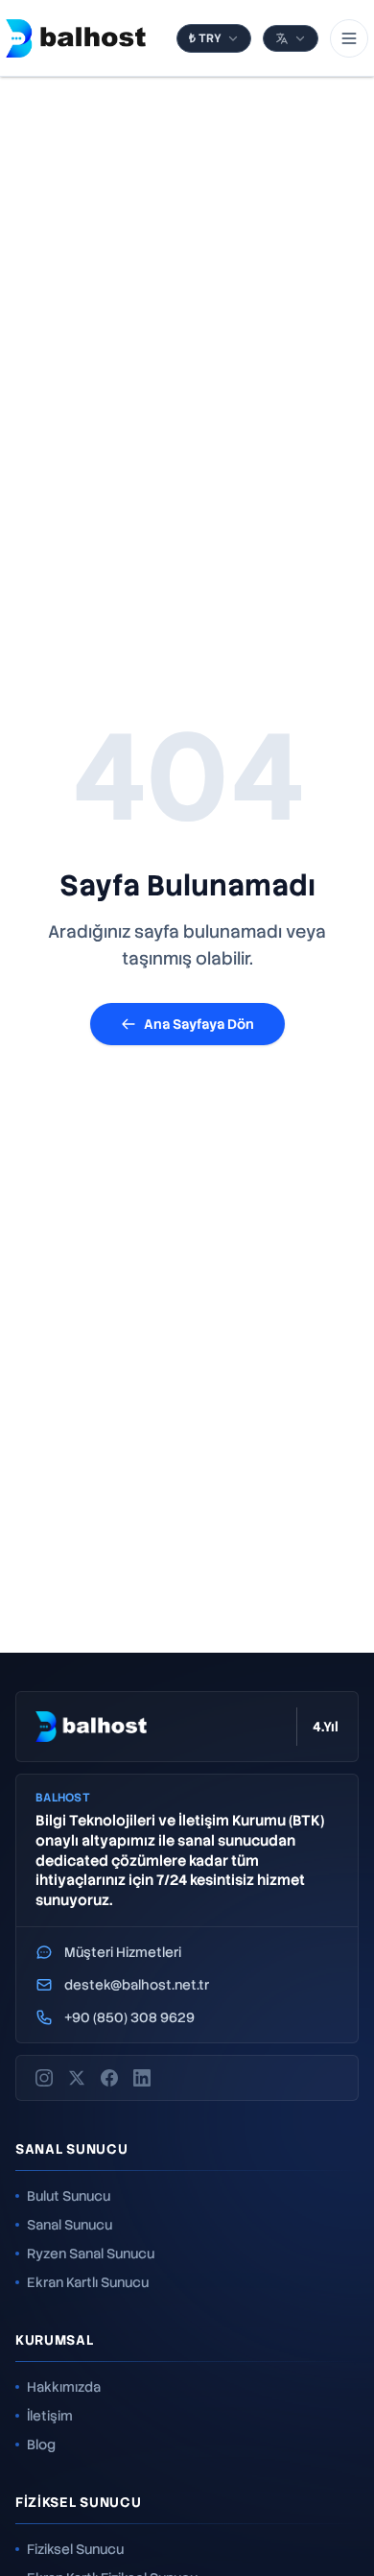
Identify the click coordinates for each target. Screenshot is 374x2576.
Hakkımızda (64, 2387)
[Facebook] (109, 2078)
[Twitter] (77, 2078)
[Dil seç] (291, 38)
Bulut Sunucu (69, 2196)
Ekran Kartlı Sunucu (88, 2282)
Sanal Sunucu (70, 2225)
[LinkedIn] (142, 2078)
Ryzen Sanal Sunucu (91, 2254)
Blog (41, 2445)
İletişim (50, 2416)
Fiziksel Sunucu (75, 2549)
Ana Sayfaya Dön (199, 1024)
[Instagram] (44, 2078)
